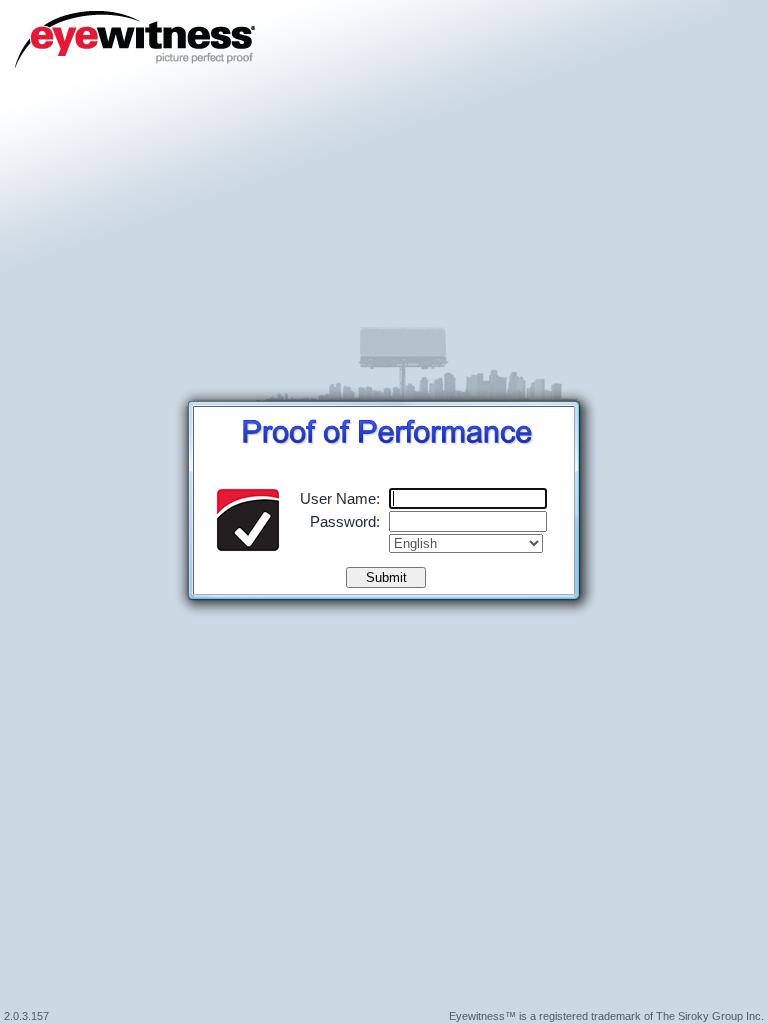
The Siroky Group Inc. (710, 1016)
